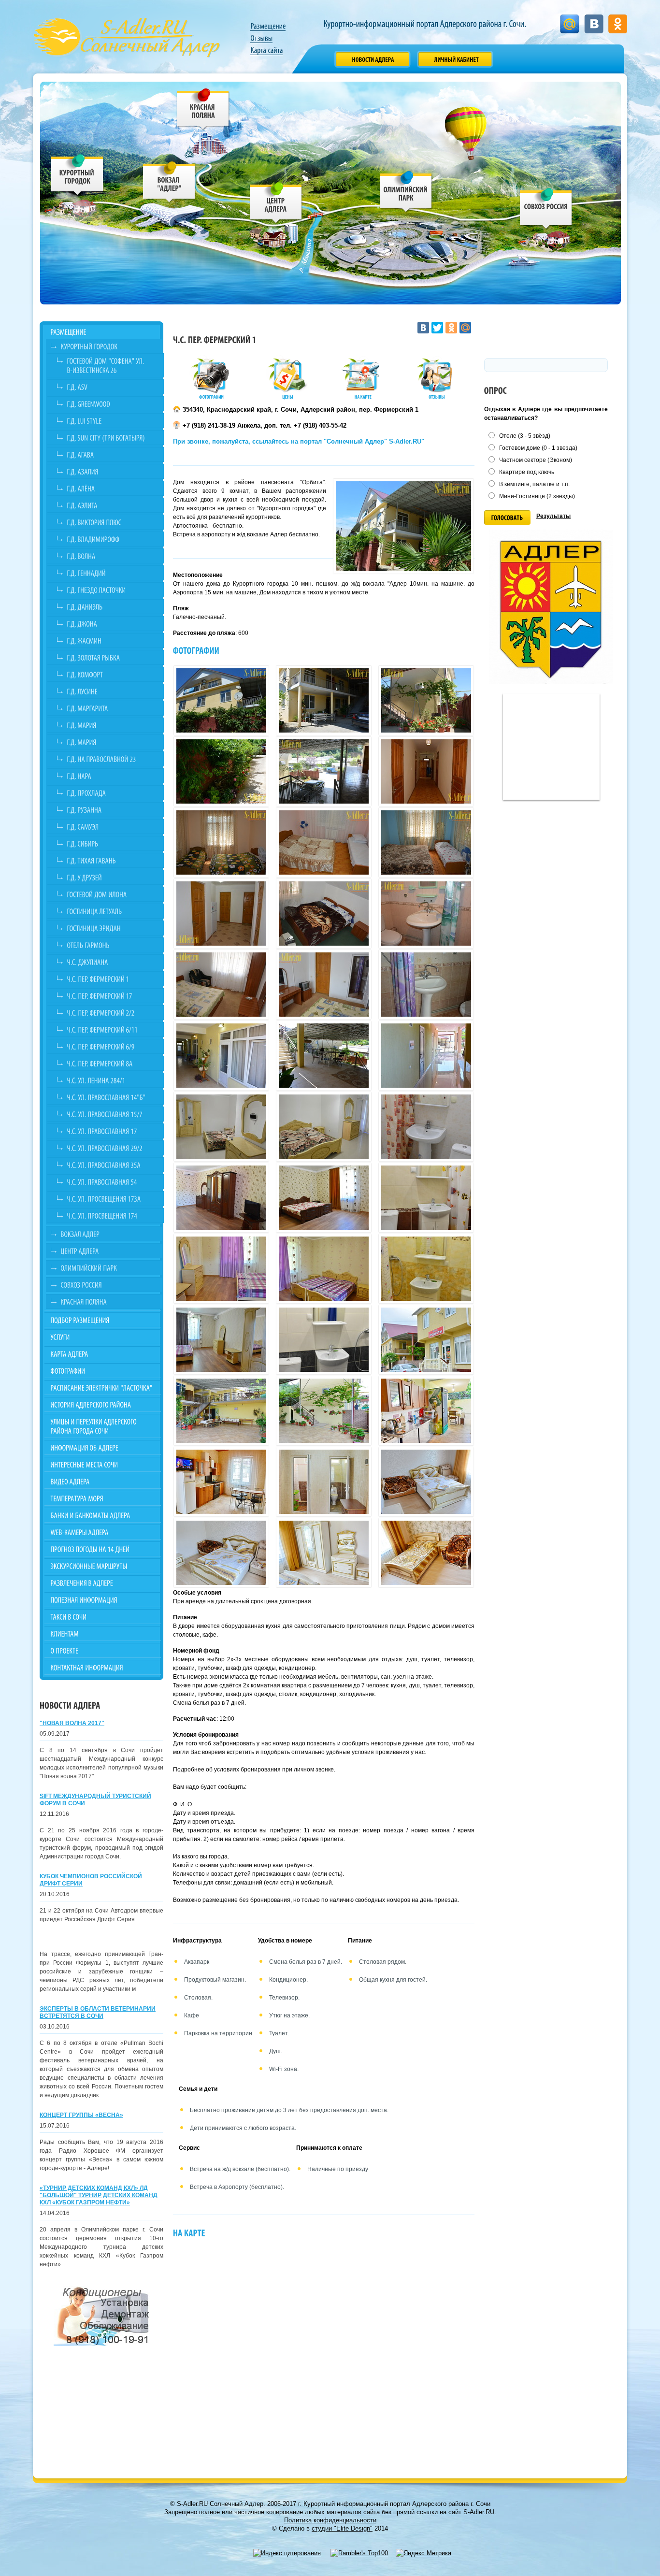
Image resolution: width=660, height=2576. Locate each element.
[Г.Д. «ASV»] (110, 387)
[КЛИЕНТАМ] (103, 1633)
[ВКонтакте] (423, 328)
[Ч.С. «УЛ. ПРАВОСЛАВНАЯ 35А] (110, 1165)
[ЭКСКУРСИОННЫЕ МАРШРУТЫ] (103, 1566)
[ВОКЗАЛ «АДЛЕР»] (107, 1234)
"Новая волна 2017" (72, 1723)
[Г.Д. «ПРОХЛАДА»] (110, 793)
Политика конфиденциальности (330, 2520)
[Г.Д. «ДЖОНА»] (110, 624)
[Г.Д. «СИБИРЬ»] (110, 843)
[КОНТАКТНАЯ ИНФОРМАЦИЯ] (103, 1667)
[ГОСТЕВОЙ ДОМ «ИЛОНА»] (110, 894)
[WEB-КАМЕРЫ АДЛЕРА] (103, 1532)
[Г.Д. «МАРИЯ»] (110, 742)
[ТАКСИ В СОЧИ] (103, 1617)
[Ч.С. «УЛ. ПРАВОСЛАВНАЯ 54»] (110, 1182)
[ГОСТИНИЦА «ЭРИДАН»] (110, 928)
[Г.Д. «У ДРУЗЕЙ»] (110, 877)
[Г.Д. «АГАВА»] (110, 454)
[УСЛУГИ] (103, 1337)
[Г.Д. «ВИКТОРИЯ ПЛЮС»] (110, 522)
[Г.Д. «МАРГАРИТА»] (110, 708)
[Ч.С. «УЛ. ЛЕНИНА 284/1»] (110, 1080)
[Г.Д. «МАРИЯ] (110, 725)
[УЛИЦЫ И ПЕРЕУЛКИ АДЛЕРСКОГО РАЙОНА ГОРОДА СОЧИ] (103, 1426)
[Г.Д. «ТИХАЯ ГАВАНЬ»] (110, 860)
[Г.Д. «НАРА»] (110, 776)
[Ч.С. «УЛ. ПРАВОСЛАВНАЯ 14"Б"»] (110, 1097)
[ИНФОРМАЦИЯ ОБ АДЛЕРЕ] (103, 1447)
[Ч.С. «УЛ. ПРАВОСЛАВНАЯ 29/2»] (110, 1148)
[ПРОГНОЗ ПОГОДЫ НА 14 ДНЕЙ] (103, 1549)
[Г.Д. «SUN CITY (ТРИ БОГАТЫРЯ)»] (110, 438)
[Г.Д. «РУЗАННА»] (110, 810)
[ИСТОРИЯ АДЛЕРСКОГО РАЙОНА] (103, 1404)
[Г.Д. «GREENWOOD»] (110, 404)
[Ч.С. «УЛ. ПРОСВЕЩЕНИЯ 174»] (110, 1216)
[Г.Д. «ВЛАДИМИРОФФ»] (110, 539)
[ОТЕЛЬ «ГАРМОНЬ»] (110, 945)
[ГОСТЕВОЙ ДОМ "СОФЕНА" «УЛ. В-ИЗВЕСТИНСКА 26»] (110, 365)
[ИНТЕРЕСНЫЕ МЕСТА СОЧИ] (103, 1464)
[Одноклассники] (451, 328)
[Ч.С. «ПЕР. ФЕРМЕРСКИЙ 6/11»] (110, 1029)
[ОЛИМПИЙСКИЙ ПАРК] (406, 194)
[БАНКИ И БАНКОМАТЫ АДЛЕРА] (103, 1515)
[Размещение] (268, 26)
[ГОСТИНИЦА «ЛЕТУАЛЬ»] (110, 911)
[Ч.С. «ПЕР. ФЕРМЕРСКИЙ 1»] (110, 979)
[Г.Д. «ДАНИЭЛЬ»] (110, 607)
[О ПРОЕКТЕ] (103, 1650)
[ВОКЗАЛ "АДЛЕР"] (169, 184)
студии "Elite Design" (342, 2528)
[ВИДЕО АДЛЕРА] (103, 1481)
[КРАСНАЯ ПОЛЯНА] (203, 111)
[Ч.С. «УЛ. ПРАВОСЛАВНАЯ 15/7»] (110, 1114)
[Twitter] (437, 328)
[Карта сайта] (266, 50)
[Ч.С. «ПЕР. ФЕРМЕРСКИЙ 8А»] (110, 1063)
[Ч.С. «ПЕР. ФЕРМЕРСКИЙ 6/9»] (110, 1046)
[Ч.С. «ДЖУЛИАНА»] (110, 962)
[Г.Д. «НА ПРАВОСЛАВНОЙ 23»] (110, 759)
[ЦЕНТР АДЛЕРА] (276, 205)
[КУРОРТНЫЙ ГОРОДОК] (78, 177)
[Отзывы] (261, 38)
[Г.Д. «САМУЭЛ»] (110, 827)
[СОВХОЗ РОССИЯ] (546, 210)
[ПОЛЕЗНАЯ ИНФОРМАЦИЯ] (103, 1600)
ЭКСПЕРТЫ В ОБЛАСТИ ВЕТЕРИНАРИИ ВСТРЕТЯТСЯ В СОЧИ (98, 2012)
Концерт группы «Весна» (81, 2115)
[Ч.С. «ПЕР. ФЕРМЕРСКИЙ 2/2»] (110, 1013)
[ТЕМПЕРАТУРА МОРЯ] (103, 1498)
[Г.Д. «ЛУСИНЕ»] (110, 691)
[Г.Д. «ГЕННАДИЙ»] (110, 573)
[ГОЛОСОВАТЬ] (507, 518)
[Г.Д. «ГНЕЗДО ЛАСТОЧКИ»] (110, 590)
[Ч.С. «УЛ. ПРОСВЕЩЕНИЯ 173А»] (110, 1199)
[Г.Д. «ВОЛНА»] (110, 556)
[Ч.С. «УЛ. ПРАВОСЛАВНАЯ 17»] (110, 1131)
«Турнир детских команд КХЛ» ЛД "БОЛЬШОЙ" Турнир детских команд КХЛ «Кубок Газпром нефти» (99, 2195)
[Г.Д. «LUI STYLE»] (110, 421)
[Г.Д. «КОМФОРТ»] (110, 674)
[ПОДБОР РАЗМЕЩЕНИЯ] (103, 1320)
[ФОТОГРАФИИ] (103, 1371)
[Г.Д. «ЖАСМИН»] (110, 640)
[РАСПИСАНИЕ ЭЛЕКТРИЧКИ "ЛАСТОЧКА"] (103, 1388)
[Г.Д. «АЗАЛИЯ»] (110, 471)
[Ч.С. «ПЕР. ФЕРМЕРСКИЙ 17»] (110, 996)
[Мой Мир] (465, 328)
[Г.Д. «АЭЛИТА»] (110, 505)
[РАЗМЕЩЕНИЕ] (103, 332)
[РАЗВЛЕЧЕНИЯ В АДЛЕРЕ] (103, 1583)
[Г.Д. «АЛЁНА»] (110, 488)
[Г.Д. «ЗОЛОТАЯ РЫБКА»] (110, 657)
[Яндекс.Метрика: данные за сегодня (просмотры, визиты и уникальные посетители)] (423, 2553)
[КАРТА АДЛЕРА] (103, 1354)
